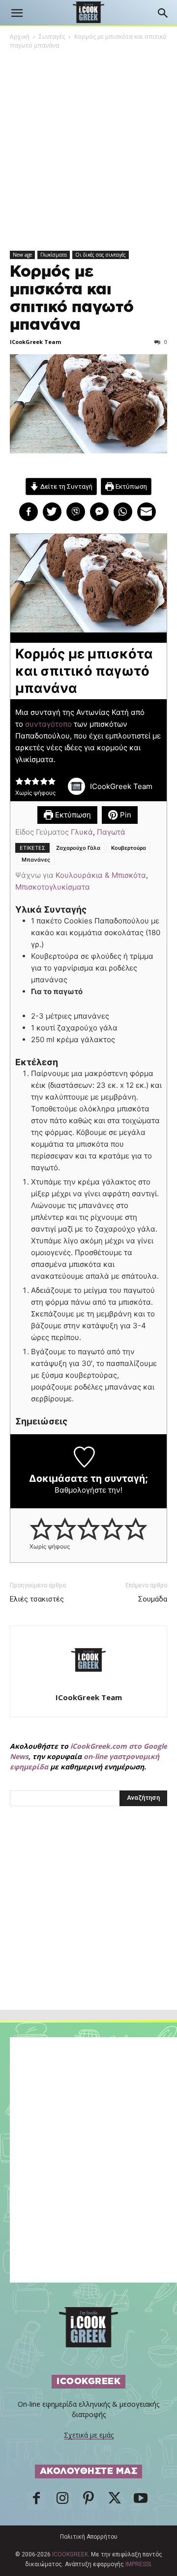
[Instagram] (62, 2501)
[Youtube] (141, 2501)
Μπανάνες (36, 860)
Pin (125, 815)
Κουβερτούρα (129, 848)
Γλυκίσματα (54, 255)
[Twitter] (115, 2501)
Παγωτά (111, 832)
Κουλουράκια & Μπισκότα (101, 875)
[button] (17, 13)
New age (22, 255)
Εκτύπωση (131, 486)
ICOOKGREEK (70, 2554)
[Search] (163, 13)
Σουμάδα (153, 1599)
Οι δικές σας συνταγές (101, 255)
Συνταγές (52, 37)
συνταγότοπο (47, 724)
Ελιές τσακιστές (37, 1599)
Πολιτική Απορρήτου (89, 2537)
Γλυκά (82, 832)
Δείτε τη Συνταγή (66, 486)
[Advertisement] (88, 1929)
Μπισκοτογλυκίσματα (53, 887)
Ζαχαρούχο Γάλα (78, 848)
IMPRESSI (138, 2564)
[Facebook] (36, 2501)
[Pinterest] (88, 2501)
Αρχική (20, 37)
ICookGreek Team (35, 342)
